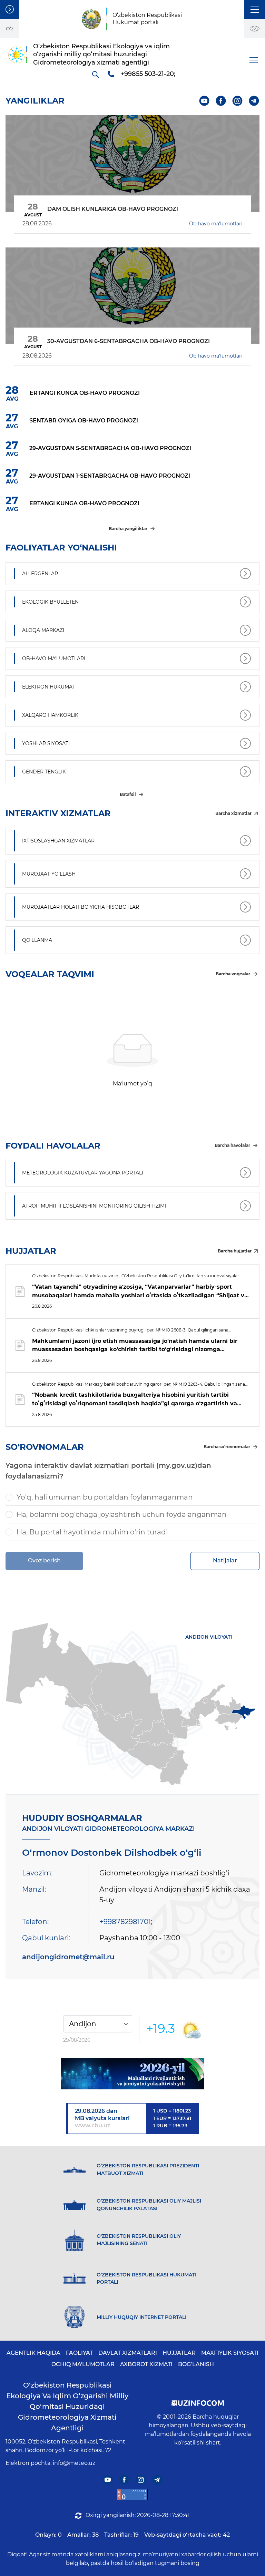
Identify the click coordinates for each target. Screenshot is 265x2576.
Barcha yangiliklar (128, 529)
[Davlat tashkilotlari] (10, 9)
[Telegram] (254, 101)
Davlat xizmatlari (128, 2353)
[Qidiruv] (95, 74)
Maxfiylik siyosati (230, 2353)
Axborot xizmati (146, 2364)
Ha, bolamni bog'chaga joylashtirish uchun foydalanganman (122, 1514)
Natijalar (225, 1560)
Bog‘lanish (196, 2364)
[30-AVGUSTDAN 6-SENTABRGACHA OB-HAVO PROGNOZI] (132, 296)
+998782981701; (126, 1922)
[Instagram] (238, 101)
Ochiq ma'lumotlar (83, 2364)
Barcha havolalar (232, 1145)
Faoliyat (79, 2353)
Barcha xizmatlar (233, 813)
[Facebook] (221, 101)
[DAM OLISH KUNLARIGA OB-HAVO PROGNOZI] (132, 164)
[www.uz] (132, 2495)
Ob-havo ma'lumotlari (216, 224)
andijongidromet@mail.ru (68, 1957)
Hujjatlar (179, 2353)
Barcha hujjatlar (235, 1251)
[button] (255, 9)
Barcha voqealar (233, 974)
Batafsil (128, 794)
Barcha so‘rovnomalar (227, 1447)
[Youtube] (204, 101)
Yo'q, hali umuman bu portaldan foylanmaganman (105, 1497)
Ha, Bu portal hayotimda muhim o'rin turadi (92, 1532)
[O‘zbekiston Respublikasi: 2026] (132, 2074)
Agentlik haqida (33, 2353)
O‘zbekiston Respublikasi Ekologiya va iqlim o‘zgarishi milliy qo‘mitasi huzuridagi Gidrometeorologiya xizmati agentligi (67, 2407)
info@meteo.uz (74, 2463)
